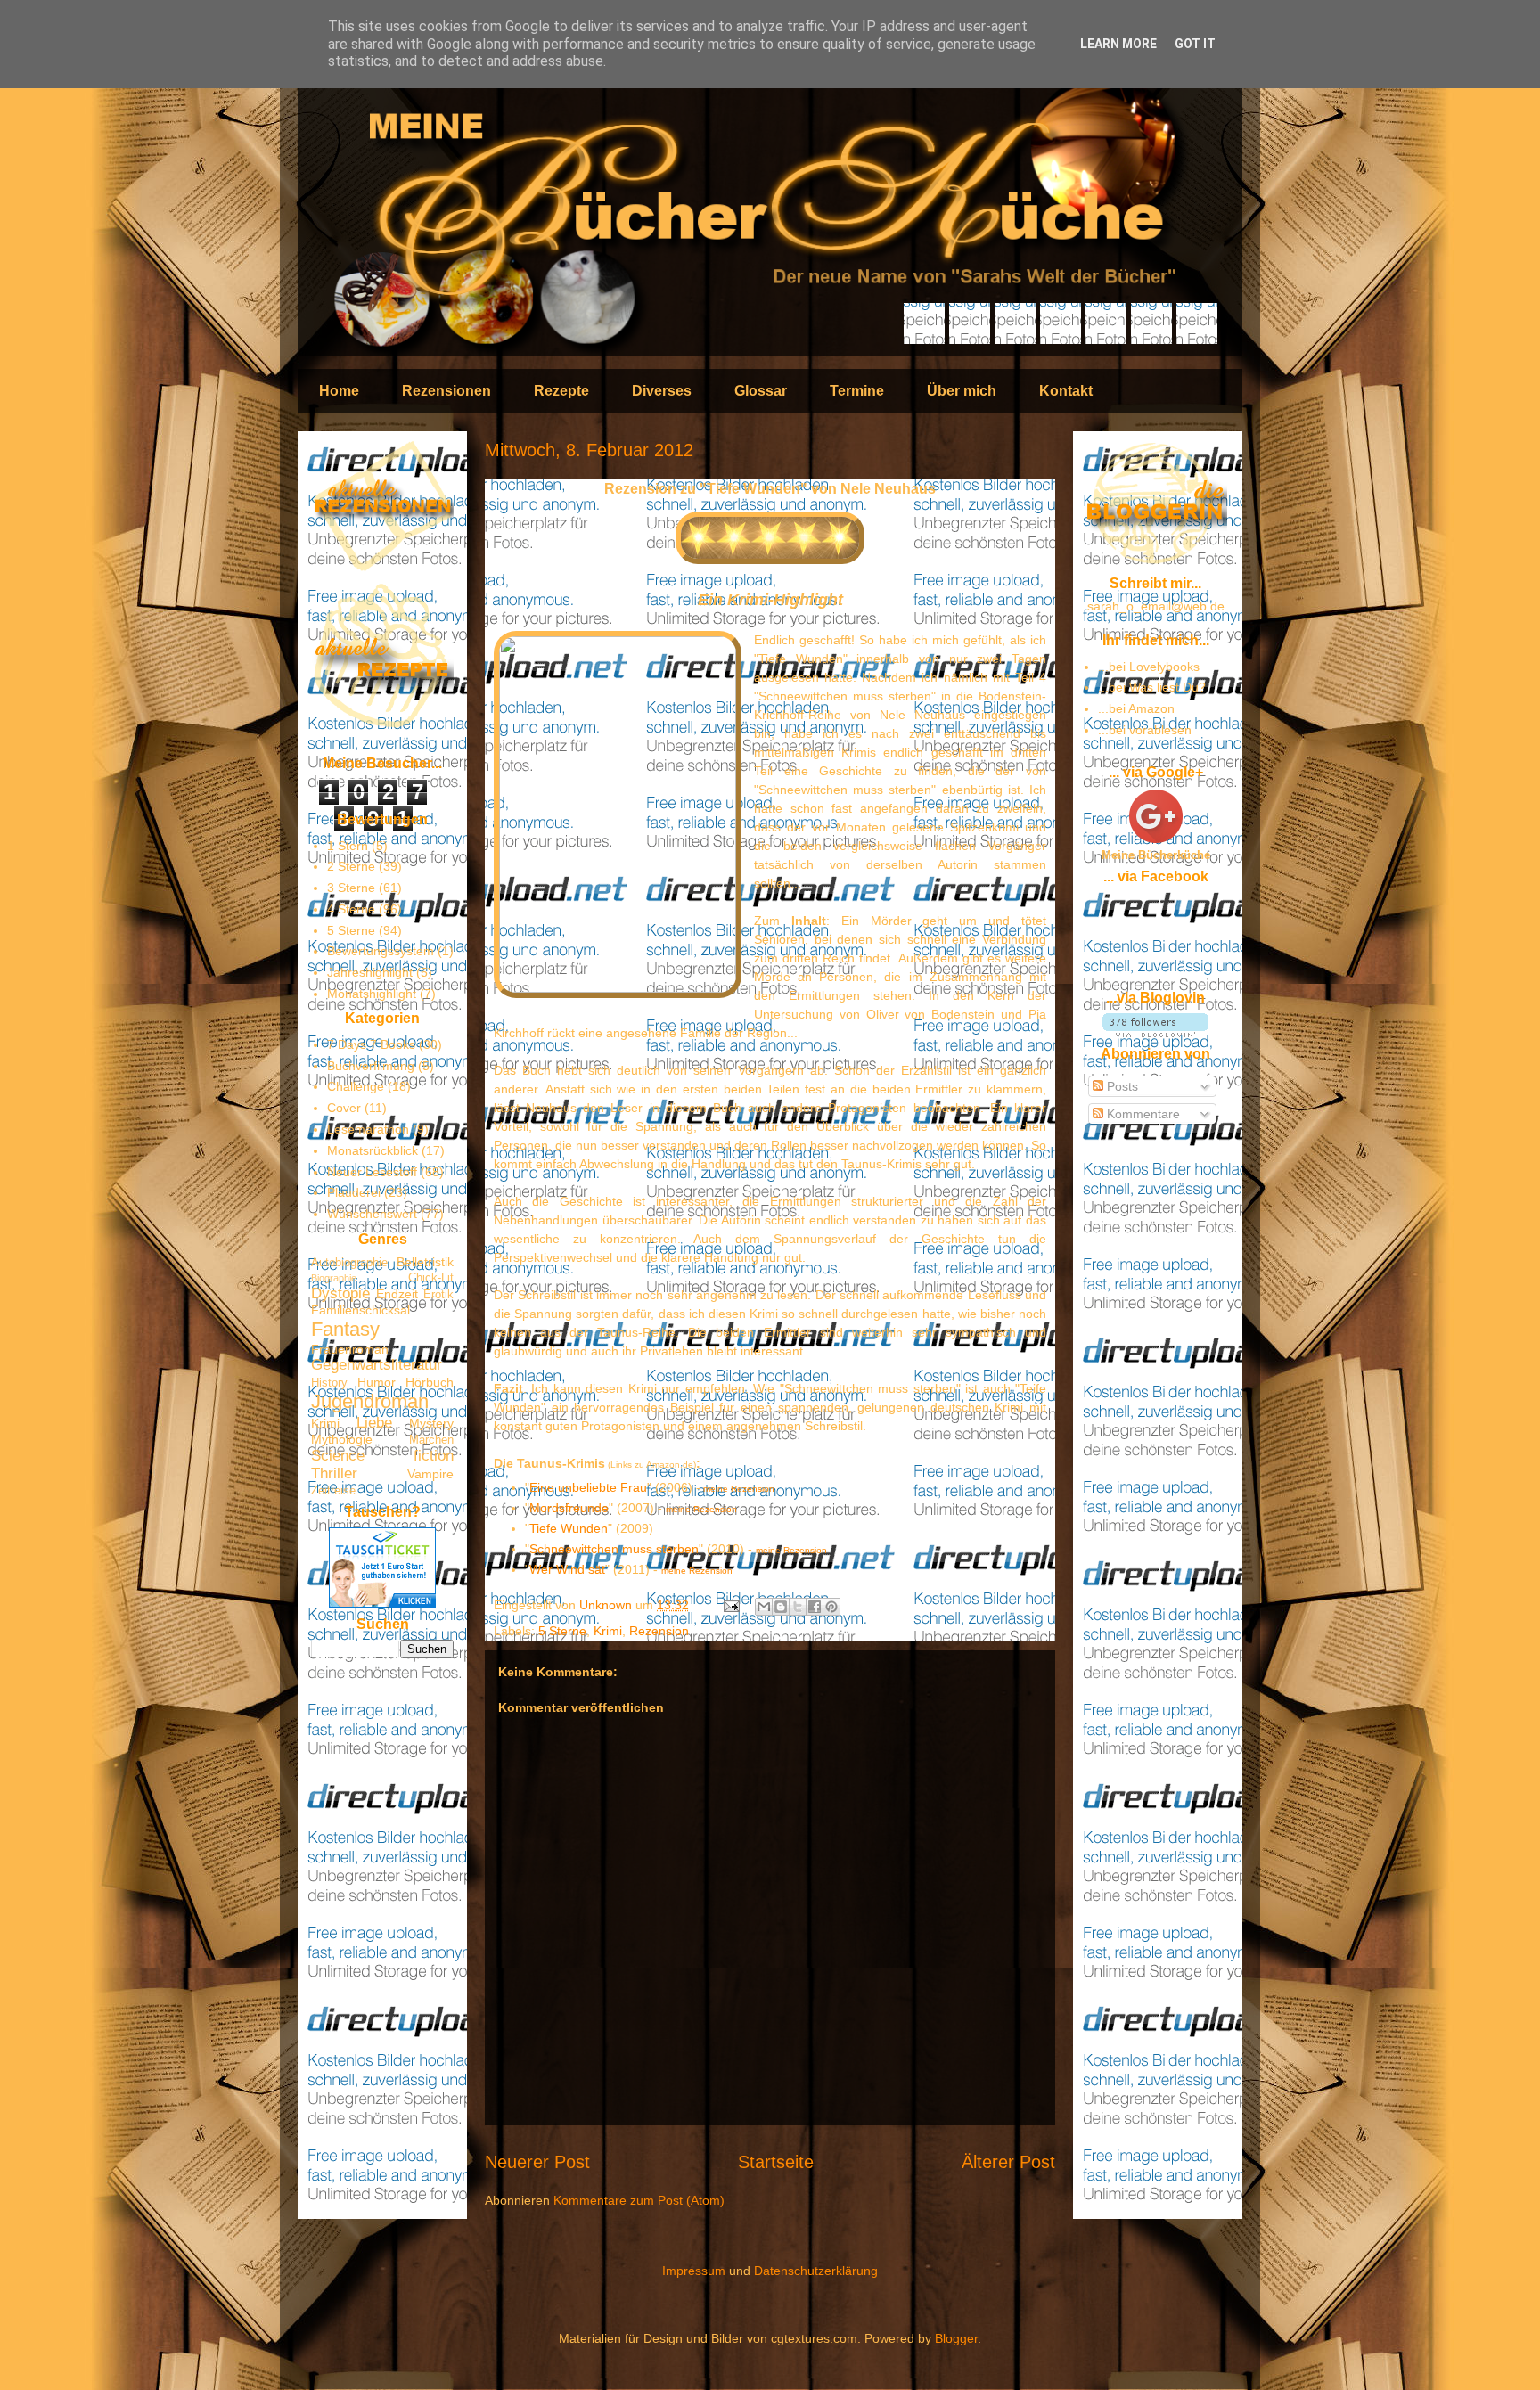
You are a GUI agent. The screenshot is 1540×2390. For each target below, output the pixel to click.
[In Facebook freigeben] (815, 1607)
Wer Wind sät (567, 1569)
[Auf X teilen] (798, 1607)
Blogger (956, 2338)
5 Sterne (562, 1631)
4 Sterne (351, 909)
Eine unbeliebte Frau (588, 1487)
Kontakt (1066, 391)
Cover (344, 1108)
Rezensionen (446, 391)
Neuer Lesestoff (372, 1172)
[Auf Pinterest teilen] (831, 1607)
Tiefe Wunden (569, 1528)
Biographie (334, 1278)
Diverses (662, 391)
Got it (1195, 44)
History (329, 1383)
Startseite (776, 2162)
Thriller (334, 1473)
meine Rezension (739, 1489)
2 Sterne (351, 866)
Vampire (430, 1474)
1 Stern (348, 846)
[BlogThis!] (781, 1607)
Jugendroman (370, 1401)
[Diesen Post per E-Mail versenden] (764, 1607)
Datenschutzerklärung (816, 2271)
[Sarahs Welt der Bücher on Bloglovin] (1155, 1033)
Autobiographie (349, 1263)
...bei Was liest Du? (1152, 687)
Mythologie (342, 1439)
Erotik (438, 1295)
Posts (1121, 1086)
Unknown (607, 1605)
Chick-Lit (431, 1278)
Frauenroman (350, 1349)
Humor (377, 1382)
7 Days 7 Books (371, 1044)
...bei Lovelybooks (1149, 667)
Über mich (962, 391)
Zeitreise (333, 1491)
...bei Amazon (1136, 708)
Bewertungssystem (381, 951)
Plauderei (354, 1192)
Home (339, 391)
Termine (857, 391)
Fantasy (345, 1329)
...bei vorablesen (1145, 730)
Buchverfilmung (371, 1066)
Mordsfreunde (569, 1508)
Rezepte (561, 391)
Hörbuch (430, 1382)
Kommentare (1142, 1114)
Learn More (1118, 44)
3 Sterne (351, 888)
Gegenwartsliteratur (377, 1365)
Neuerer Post (537, 2162)
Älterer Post (1008, 2162)
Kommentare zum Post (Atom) (639, 2200)
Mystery (431, 1423)
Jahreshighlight (370, 972)
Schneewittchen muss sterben (614, 1549)
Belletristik (425, 1262)
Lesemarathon (368, 1129)
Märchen (431, 1440)
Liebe (374, 1423)
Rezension (659, 1631)
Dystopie (340, 1293)
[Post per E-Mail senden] (730, 1605)
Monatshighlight (372, 994)
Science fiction (382, 1456)
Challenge (356, 1086)
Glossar (761, 391)
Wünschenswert (372, 1214)
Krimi (608, 1631)
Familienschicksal (360, 1310)
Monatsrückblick (373, 1150)
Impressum (694, 2271)
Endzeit (397, 1294)
